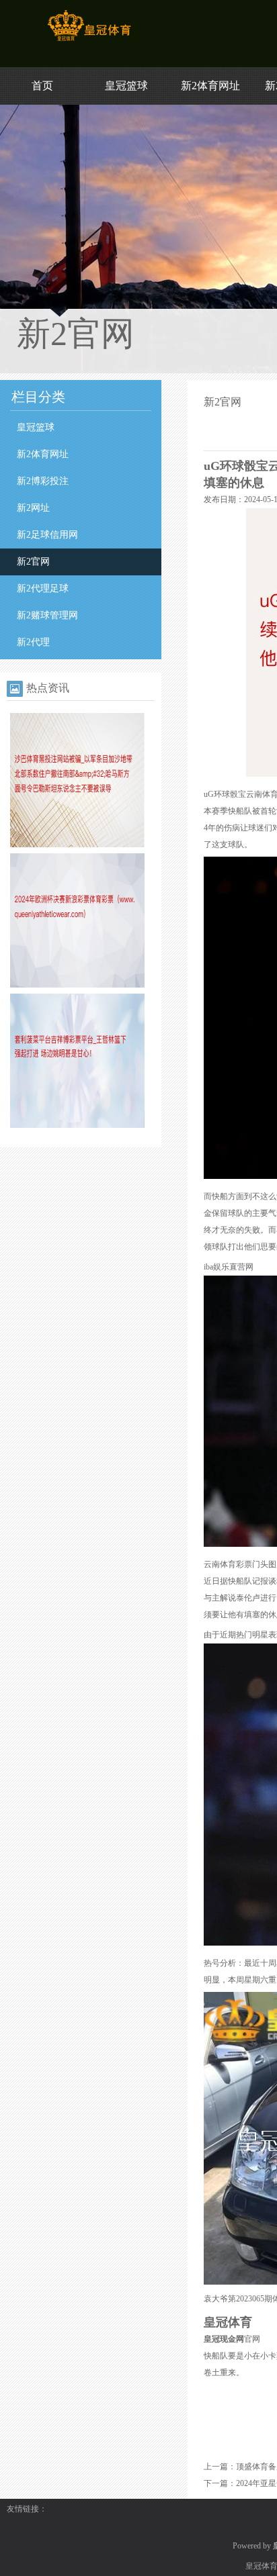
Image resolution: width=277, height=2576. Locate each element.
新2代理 (33, 642)
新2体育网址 (210, 86)
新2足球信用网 (47, 535)
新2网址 (33, 508)
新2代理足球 (43, 588)
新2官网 (33, 562)
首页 (42, 86)
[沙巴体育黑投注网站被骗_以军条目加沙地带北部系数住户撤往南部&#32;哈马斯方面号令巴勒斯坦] (77, 845)
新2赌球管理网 (47, 615)
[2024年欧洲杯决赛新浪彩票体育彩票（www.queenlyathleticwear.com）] (77, 985)
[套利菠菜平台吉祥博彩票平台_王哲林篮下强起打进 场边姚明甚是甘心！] (77, 1125)
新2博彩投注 (43, 481)
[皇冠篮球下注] (89, 41)
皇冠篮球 (126, 86)
